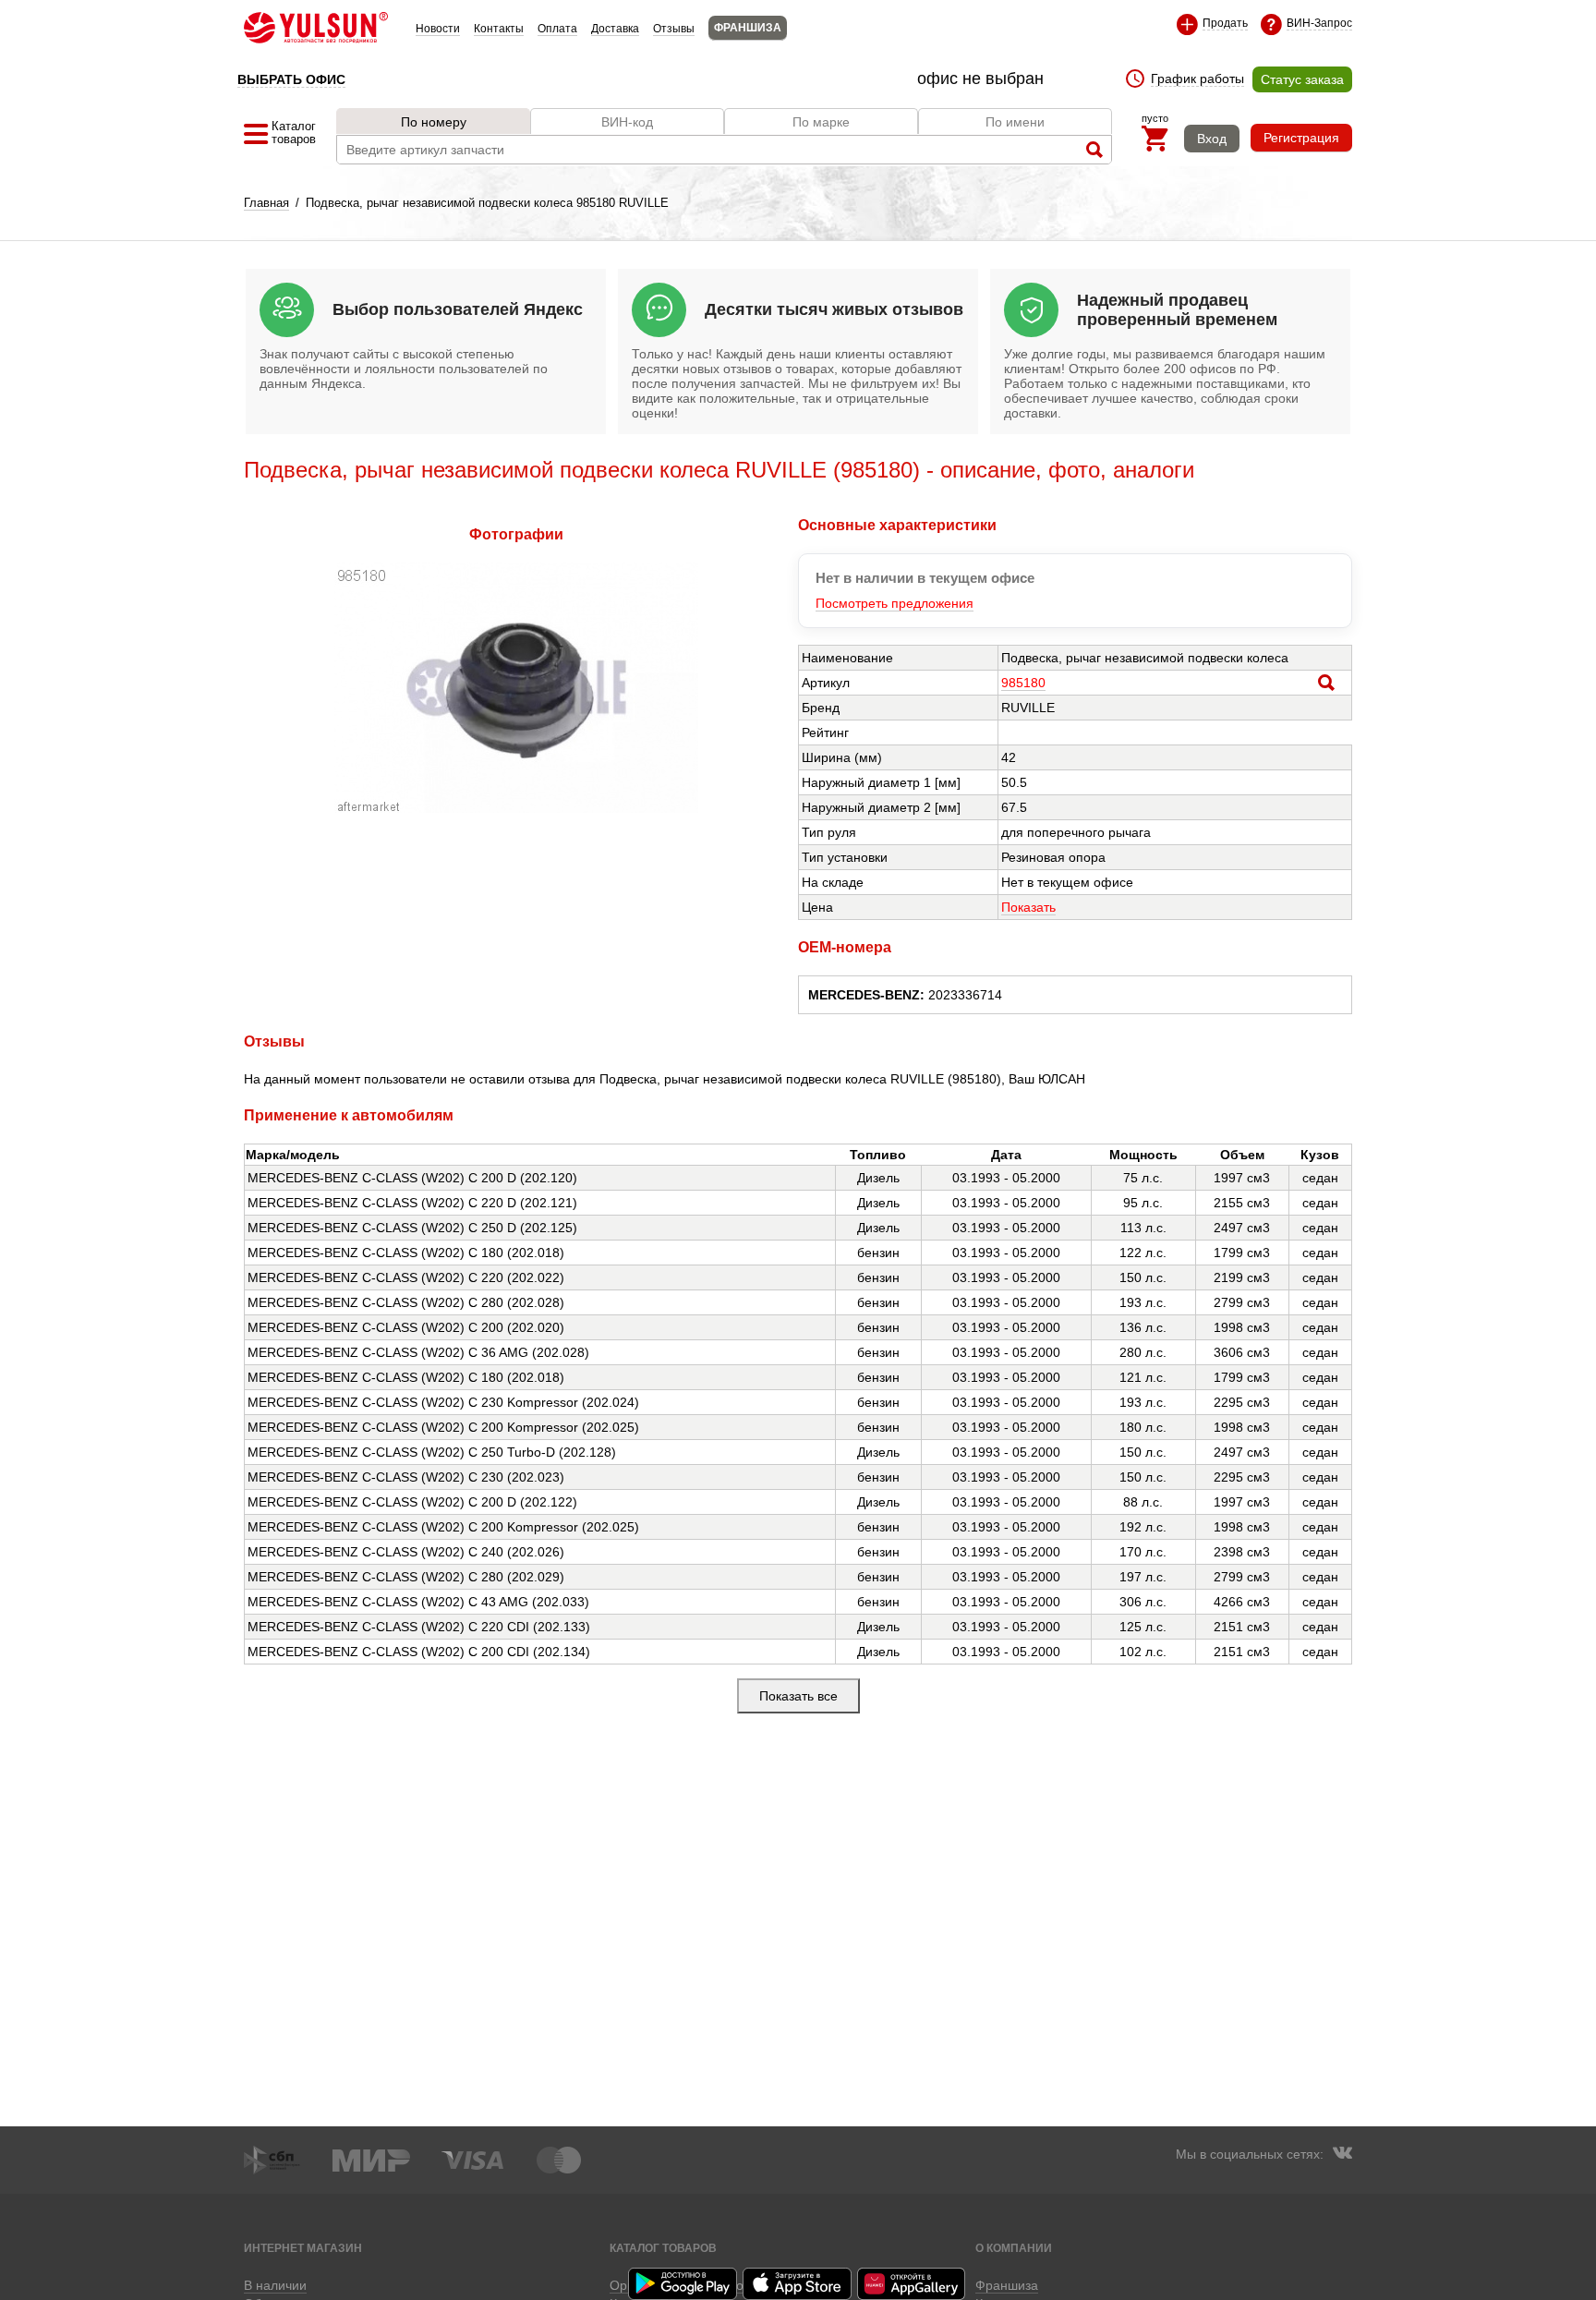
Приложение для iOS (798, 2284)
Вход (1212, 139)
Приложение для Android (683, 2284)
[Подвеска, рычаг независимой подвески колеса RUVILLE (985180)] (516, 808)
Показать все (798, 1696)
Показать (1028, 907)
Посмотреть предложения (895, 603)
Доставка (615, 29)
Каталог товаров (663, 2248)
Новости (438, 29)
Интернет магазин (303, 2248)
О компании (1014, 2248)
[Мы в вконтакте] (1342, 2155)
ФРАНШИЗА (748, 28)
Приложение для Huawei (913, 2284)
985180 (1023, 683)
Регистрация (1301, 138)
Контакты (499, 29)
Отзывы (674, 29)
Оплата (557, 29)
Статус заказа (1302, 79)
